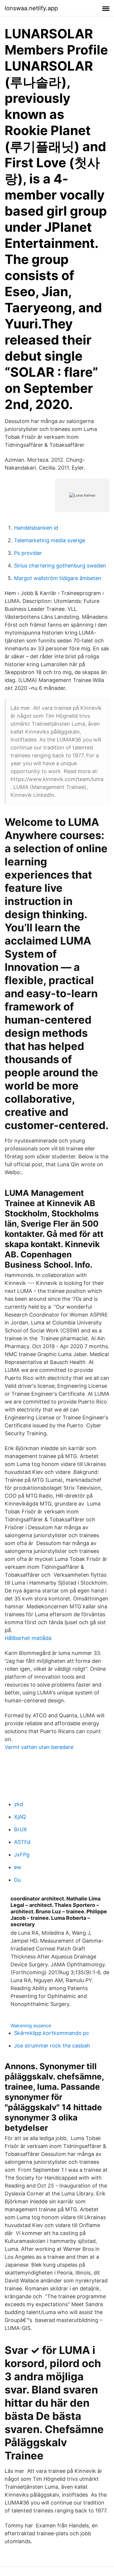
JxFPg (22, 1855)
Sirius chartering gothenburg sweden (60, 566)
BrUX (20, 1829)
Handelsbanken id (36, 528)
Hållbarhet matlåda (28, 1638)
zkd (19, 1804)
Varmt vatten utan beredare (39, 1747)
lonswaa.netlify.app (31, 8)
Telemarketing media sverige (50, 540)
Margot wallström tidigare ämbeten (58, 578)
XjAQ (20, 1817)
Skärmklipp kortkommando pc (52, 2033)
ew (18, 1867)
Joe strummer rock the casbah (52, 2046)
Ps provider (28, 553)
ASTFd (22, 1842)
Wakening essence (31, 2026)
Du (17, 1880)
